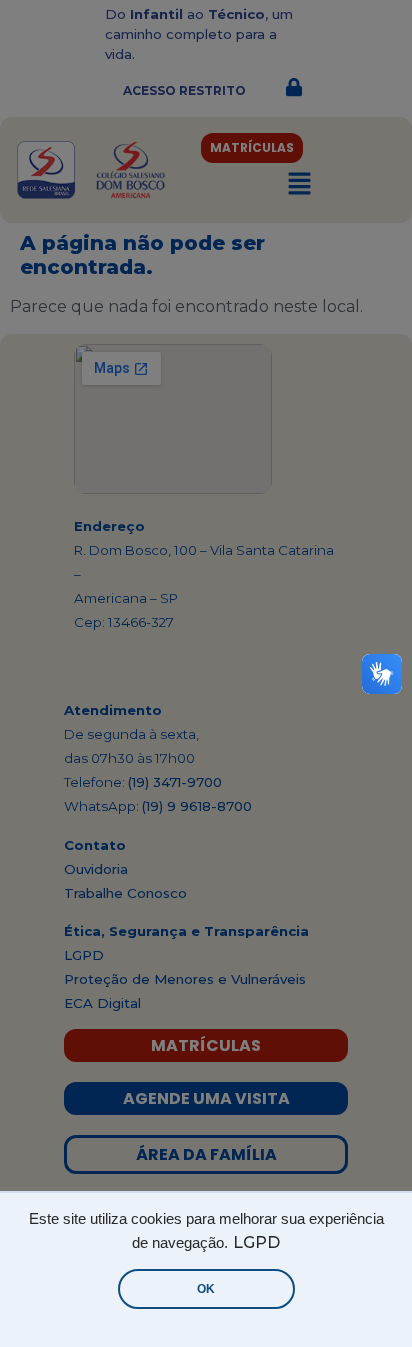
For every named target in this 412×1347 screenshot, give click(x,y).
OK (206, 1289)
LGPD (256, 1242)
